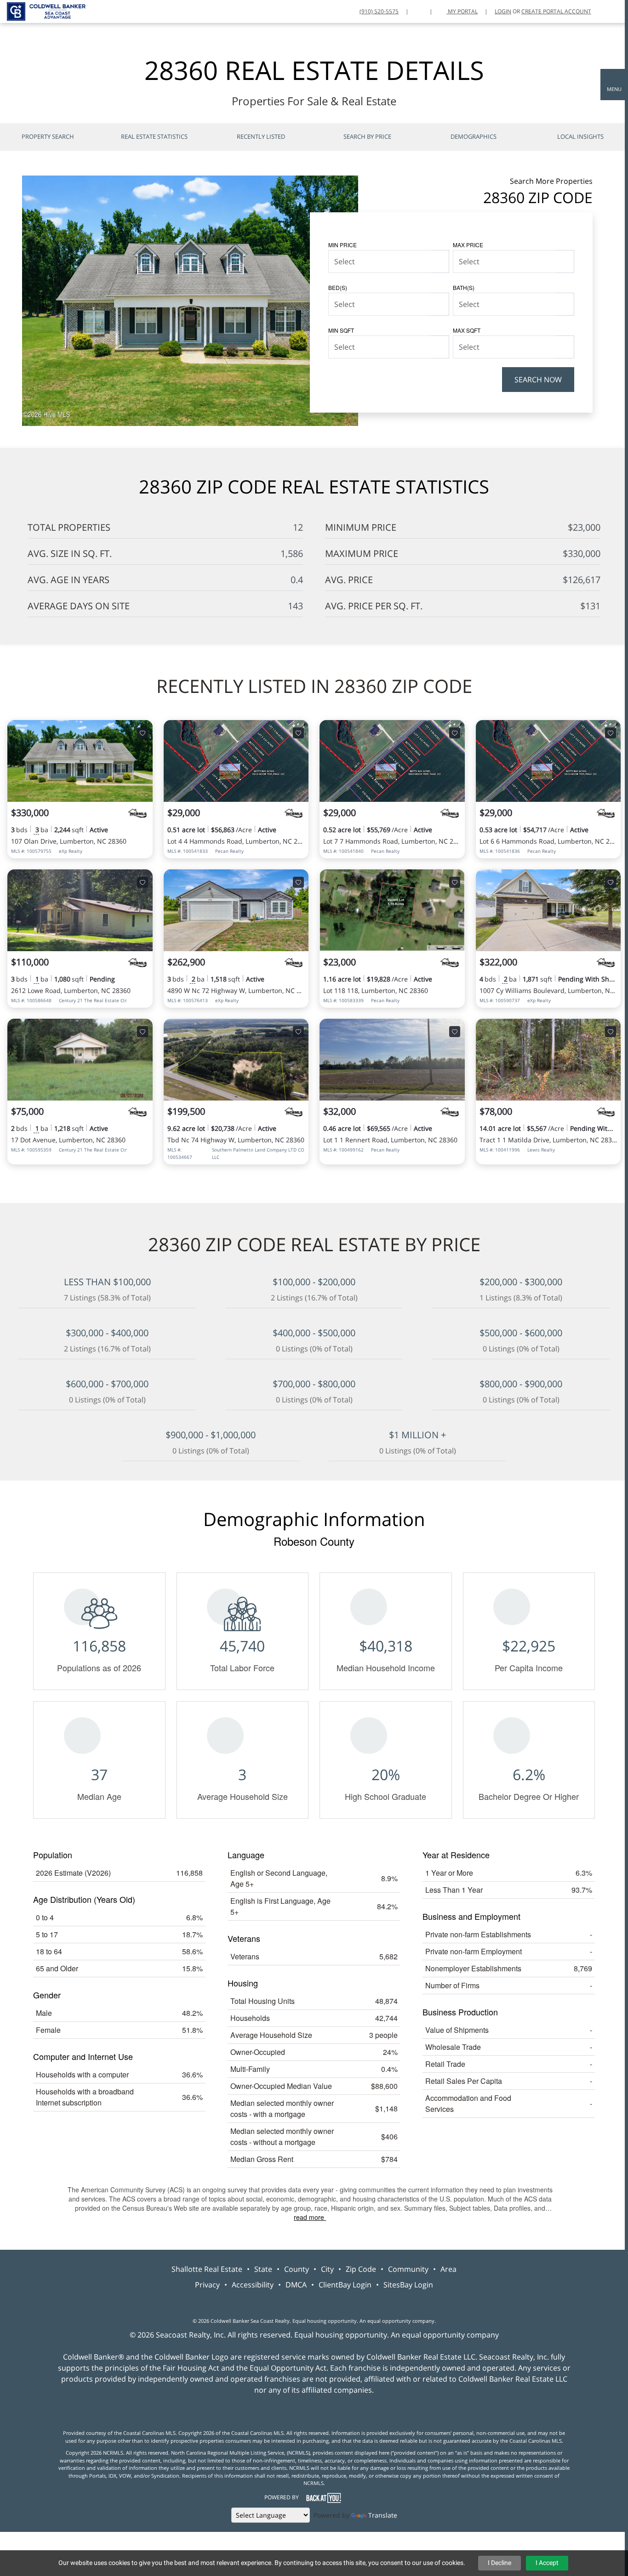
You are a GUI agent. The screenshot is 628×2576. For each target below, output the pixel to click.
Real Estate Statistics (154, 136)
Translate (383, 2515)
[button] (614, 85)
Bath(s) (464, 287)
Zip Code (361, 2269)
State (263, 2269)
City (327, 2269)
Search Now (538, 380)
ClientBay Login (345, 2285)
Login (503, 11)
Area (448, 2269)
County (297, 2269)
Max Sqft (467, 330)
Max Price (468, 245)
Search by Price (367, 136)
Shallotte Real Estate (207, 2269)
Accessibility (253, 2285)
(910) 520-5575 (379, 11)
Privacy (207, 2285)
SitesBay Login (408, 2285)
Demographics (474, 136)
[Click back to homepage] (43, 10)
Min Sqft (341, 330)
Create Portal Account (556, 11)
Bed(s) (338, 287)
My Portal (462, 11)
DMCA (296, 2285)
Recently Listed (261, 136)
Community (408, 2269)
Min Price (343, 245)
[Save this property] (143, 733)
